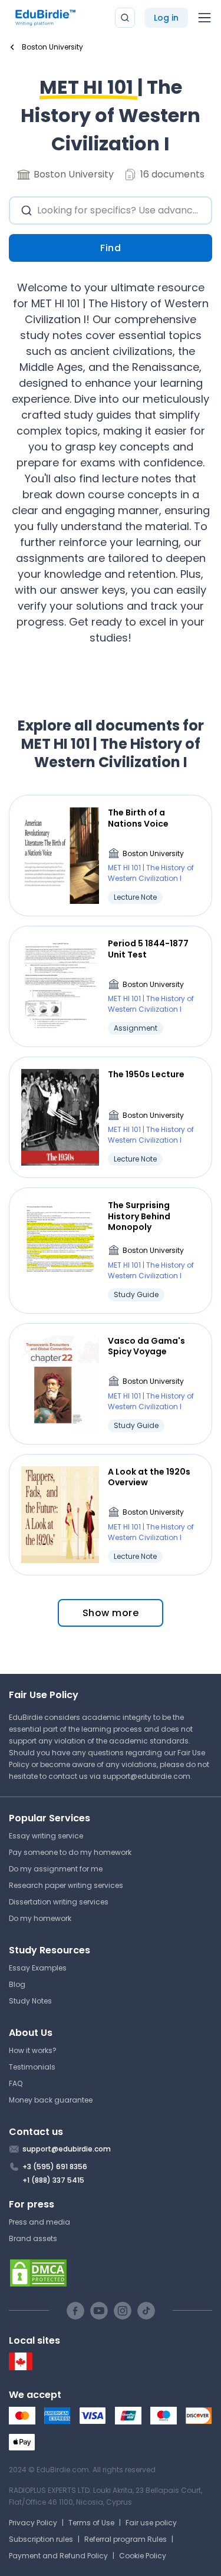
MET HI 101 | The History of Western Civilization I (151, 873)
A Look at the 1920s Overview (149, 1477)
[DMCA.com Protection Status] (111, 2273)
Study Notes (30, 2001)
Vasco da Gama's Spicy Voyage (146, 1346)
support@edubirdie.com (146, 1776)
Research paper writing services (66, 1885)
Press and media (39, 2222)
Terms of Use (91, 2523)
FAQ (16, 2083)
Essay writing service (46, 1836)
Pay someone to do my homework (70, 1852)
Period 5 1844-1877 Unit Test (148, 949)
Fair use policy (151, 2523)
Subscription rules (41, 2539)
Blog (17, 1984)
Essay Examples (38, 1968)
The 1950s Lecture (146, 1074)
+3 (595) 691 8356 (55, 2167)
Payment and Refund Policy (58, 2556)
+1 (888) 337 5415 (53, 2180)
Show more (111, 1613)
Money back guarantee (51, 2100)
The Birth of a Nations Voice (138, 818)
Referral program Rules (126, 2539)
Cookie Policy (143, 2556)
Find (111, 248)
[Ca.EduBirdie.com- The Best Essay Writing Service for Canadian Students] (21, 2368)
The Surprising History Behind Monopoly (139, 1216)
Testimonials (32, 2067)
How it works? (33, 2050)
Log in (166, 18)
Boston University (153, 853)
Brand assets (33, 2238)
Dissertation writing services (59, 1902)
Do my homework (40, 1918)
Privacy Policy (33, 2523)
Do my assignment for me (56, 1869)
